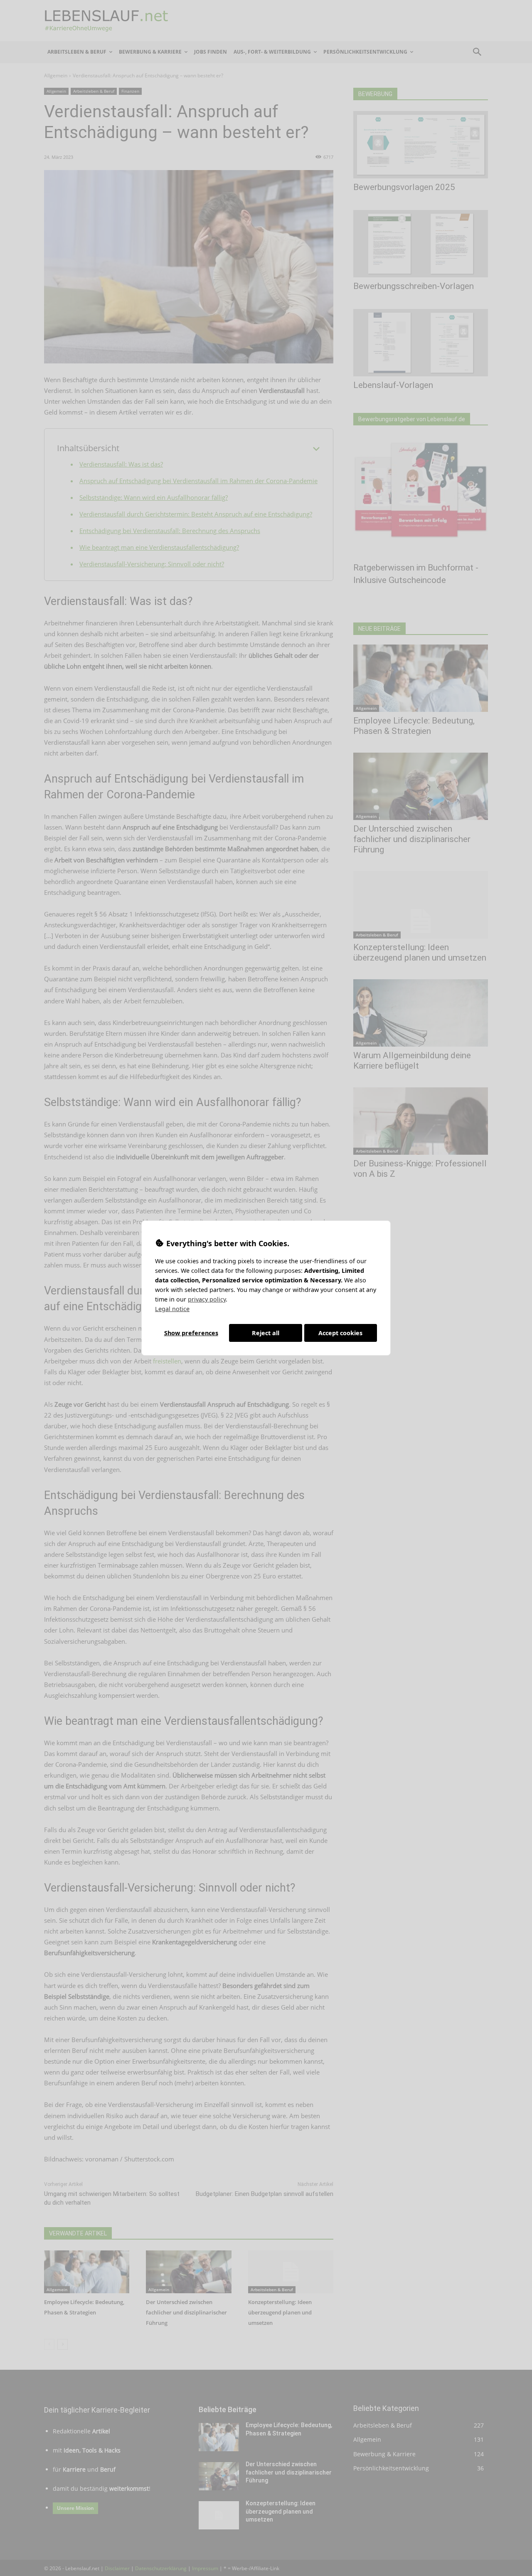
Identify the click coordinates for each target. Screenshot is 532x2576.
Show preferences (191, 1333)
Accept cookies (340, 1333)
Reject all (266, 1333)
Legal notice (172, 1309)
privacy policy (207, 1299)
